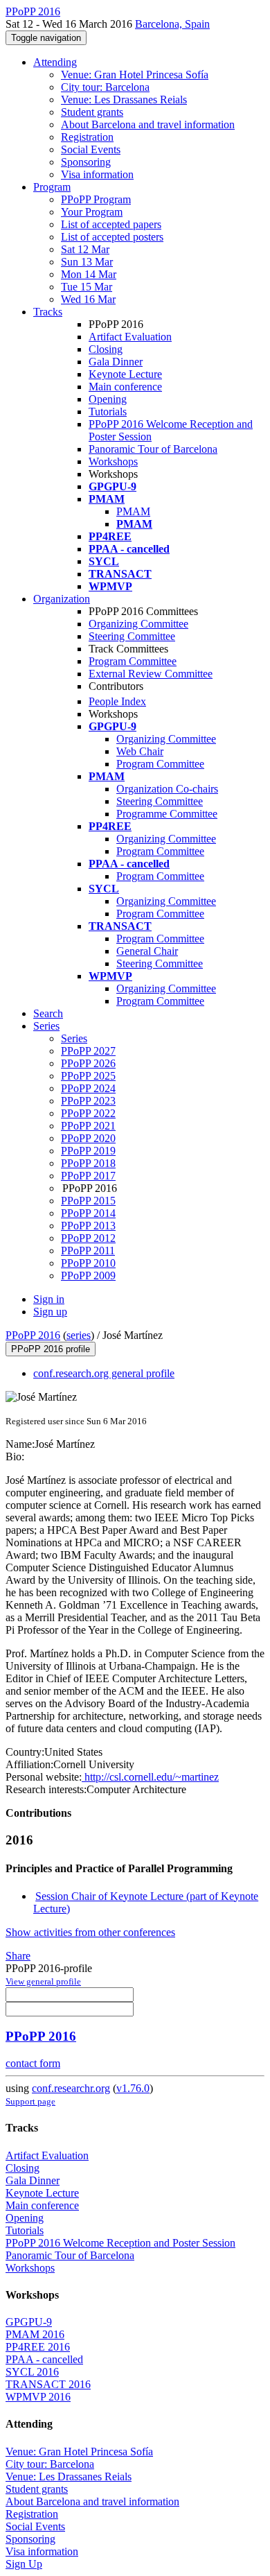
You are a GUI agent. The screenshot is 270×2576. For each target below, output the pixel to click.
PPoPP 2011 (88, 1251)
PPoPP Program (96, 199)
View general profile (43, 1981)
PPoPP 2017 (88, 1176)
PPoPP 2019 (88, 1151)
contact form (33, 2063)
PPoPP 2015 (88, 1201)
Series (74, 1038)
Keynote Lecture (125, 374)
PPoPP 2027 (88, 1051)
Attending (55, 62)
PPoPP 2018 (88, 1163)
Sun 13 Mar (87, 262)
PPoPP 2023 (88, 1101)
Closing (106, 349)
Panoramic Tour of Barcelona (153, 449)
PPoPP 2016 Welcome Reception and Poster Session (120, 2243)
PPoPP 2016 (33, 1335)
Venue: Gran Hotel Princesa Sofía (135, 75)
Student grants (92, 112)
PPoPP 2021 (88, 1126)
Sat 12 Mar (85, 249)
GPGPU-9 (29, 2322)
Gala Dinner (116, 362)
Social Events (91, 149)
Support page (30, 2101)
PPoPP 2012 (88, 1238)
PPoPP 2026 (88, 1063)
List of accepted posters (112, 237)
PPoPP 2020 (88, 1138)
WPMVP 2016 (38, 2397)
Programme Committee (167, 814)
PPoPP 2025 (88, 1076)
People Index (117, 701)
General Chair (147, 951)
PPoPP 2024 (88, 1088)
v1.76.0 (133, 2088)
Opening (108, 399)
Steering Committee (132, 636)
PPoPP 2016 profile (51, 1349)
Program (52, 187)
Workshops (113, 461)
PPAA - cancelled (44, 2359)
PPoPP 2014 (88, 1213)
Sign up (50, 1312)
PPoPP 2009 (88, 1276)
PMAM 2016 (35, 2334)
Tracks (48, 312)
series (79, 1335)
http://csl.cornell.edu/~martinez (150, 1777)
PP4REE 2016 (38, 2347)
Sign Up (24, 2564)
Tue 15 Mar (87, 287)
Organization (62, 599)
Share (18, 1956)
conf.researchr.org (71, 2088)
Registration (87, 137)
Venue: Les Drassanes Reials (124, 100)
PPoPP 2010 (88, 1263)
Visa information (97, 174)
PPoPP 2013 (88, 1226)
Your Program (92, 212)
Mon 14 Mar (89, 274)
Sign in (49, 1299)
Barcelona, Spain (172, 24)
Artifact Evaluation (130, 337)
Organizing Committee (138, 624)
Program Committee (133, 661)
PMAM (133, 511)
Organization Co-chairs (167, 789)
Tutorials (108, 412)
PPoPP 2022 (88, 1113)
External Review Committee (151, 674)
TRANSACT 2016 (48, 2384)
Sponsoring (86, 162)
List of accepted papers (111, 224)
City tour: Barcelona (105, 87)
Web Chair (140, 751)
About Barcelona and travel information (148, 124)
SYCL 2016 (32, 2372)
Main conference (125, 387)
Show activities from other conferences (90, 1932)
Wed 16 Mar (88, 299)
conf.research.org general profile (104, 1373)
